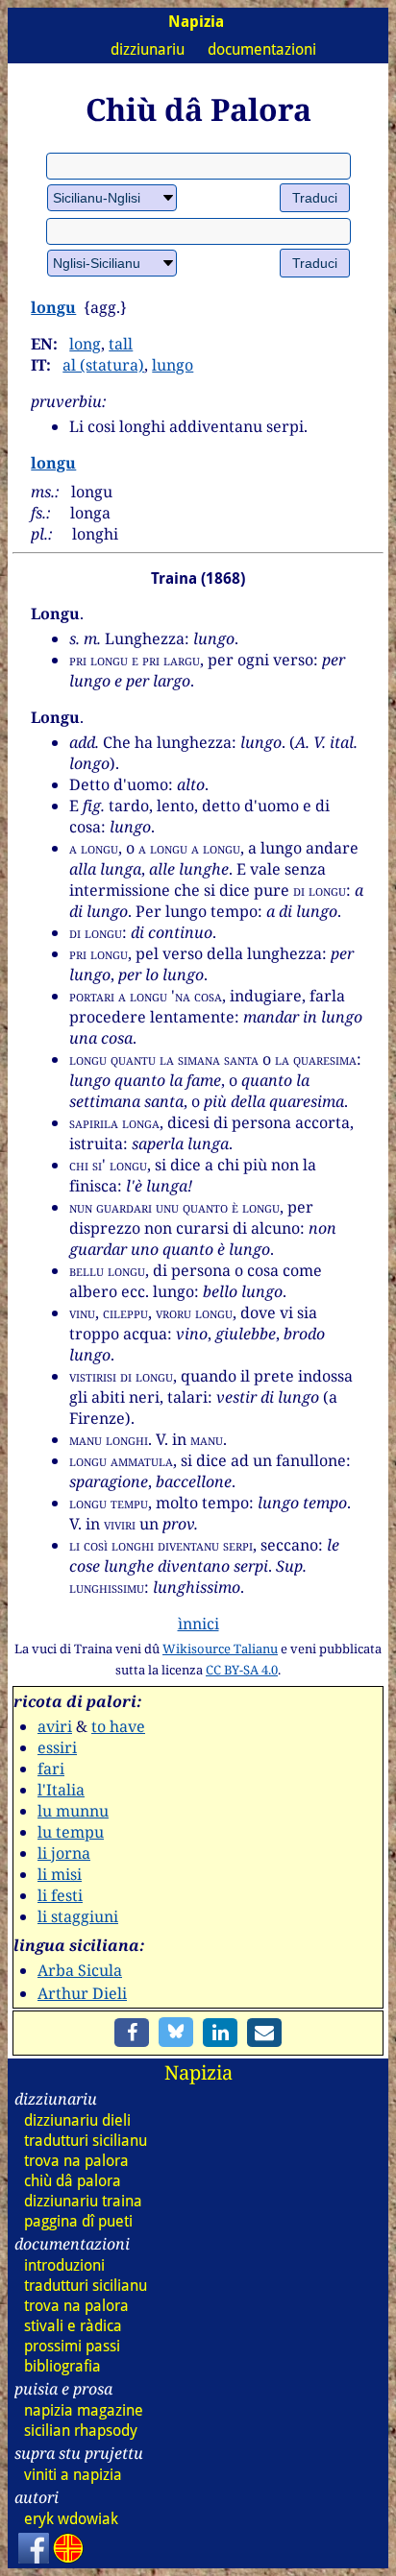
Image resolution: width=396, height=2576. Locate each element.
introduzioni (64, 2265)
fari (51, 1769)
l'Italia (61, 1790)
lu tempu (71, 1832)
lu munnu (73, 1811)
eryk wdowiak (71, 2519)
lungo (173, 365)
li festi (60, 1895)
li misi (60, 1874)
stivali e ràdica (73, 2326)
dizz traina (83, 2201)
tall (121, 344)
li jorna (64, 1853)
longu (53, 307)
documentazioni (262, 49)
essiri (57, 1747)
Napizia (198, 2072)
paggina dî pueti (78, 2221)
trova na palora (76, 2161)
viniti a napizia (73, 2475)
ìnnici (198, 1624)
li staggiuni (78, 1916)
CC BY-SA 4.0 (242, 1670)
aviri (55, 1726)
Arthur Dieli (82, 1993)
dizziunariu (148, 49)
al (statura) (103, 365)
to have (118, 1726)
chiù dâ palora (73, 2181)
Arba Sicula (80, 1970)
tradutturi (86, 2141)
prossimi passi (72, 2346)
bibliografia (62, 2366)
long (85, 344)
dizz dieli (77, 2120)
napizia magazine (84, 2410)
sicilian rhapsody (81, 2431)
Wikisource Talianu (220, 1649)
